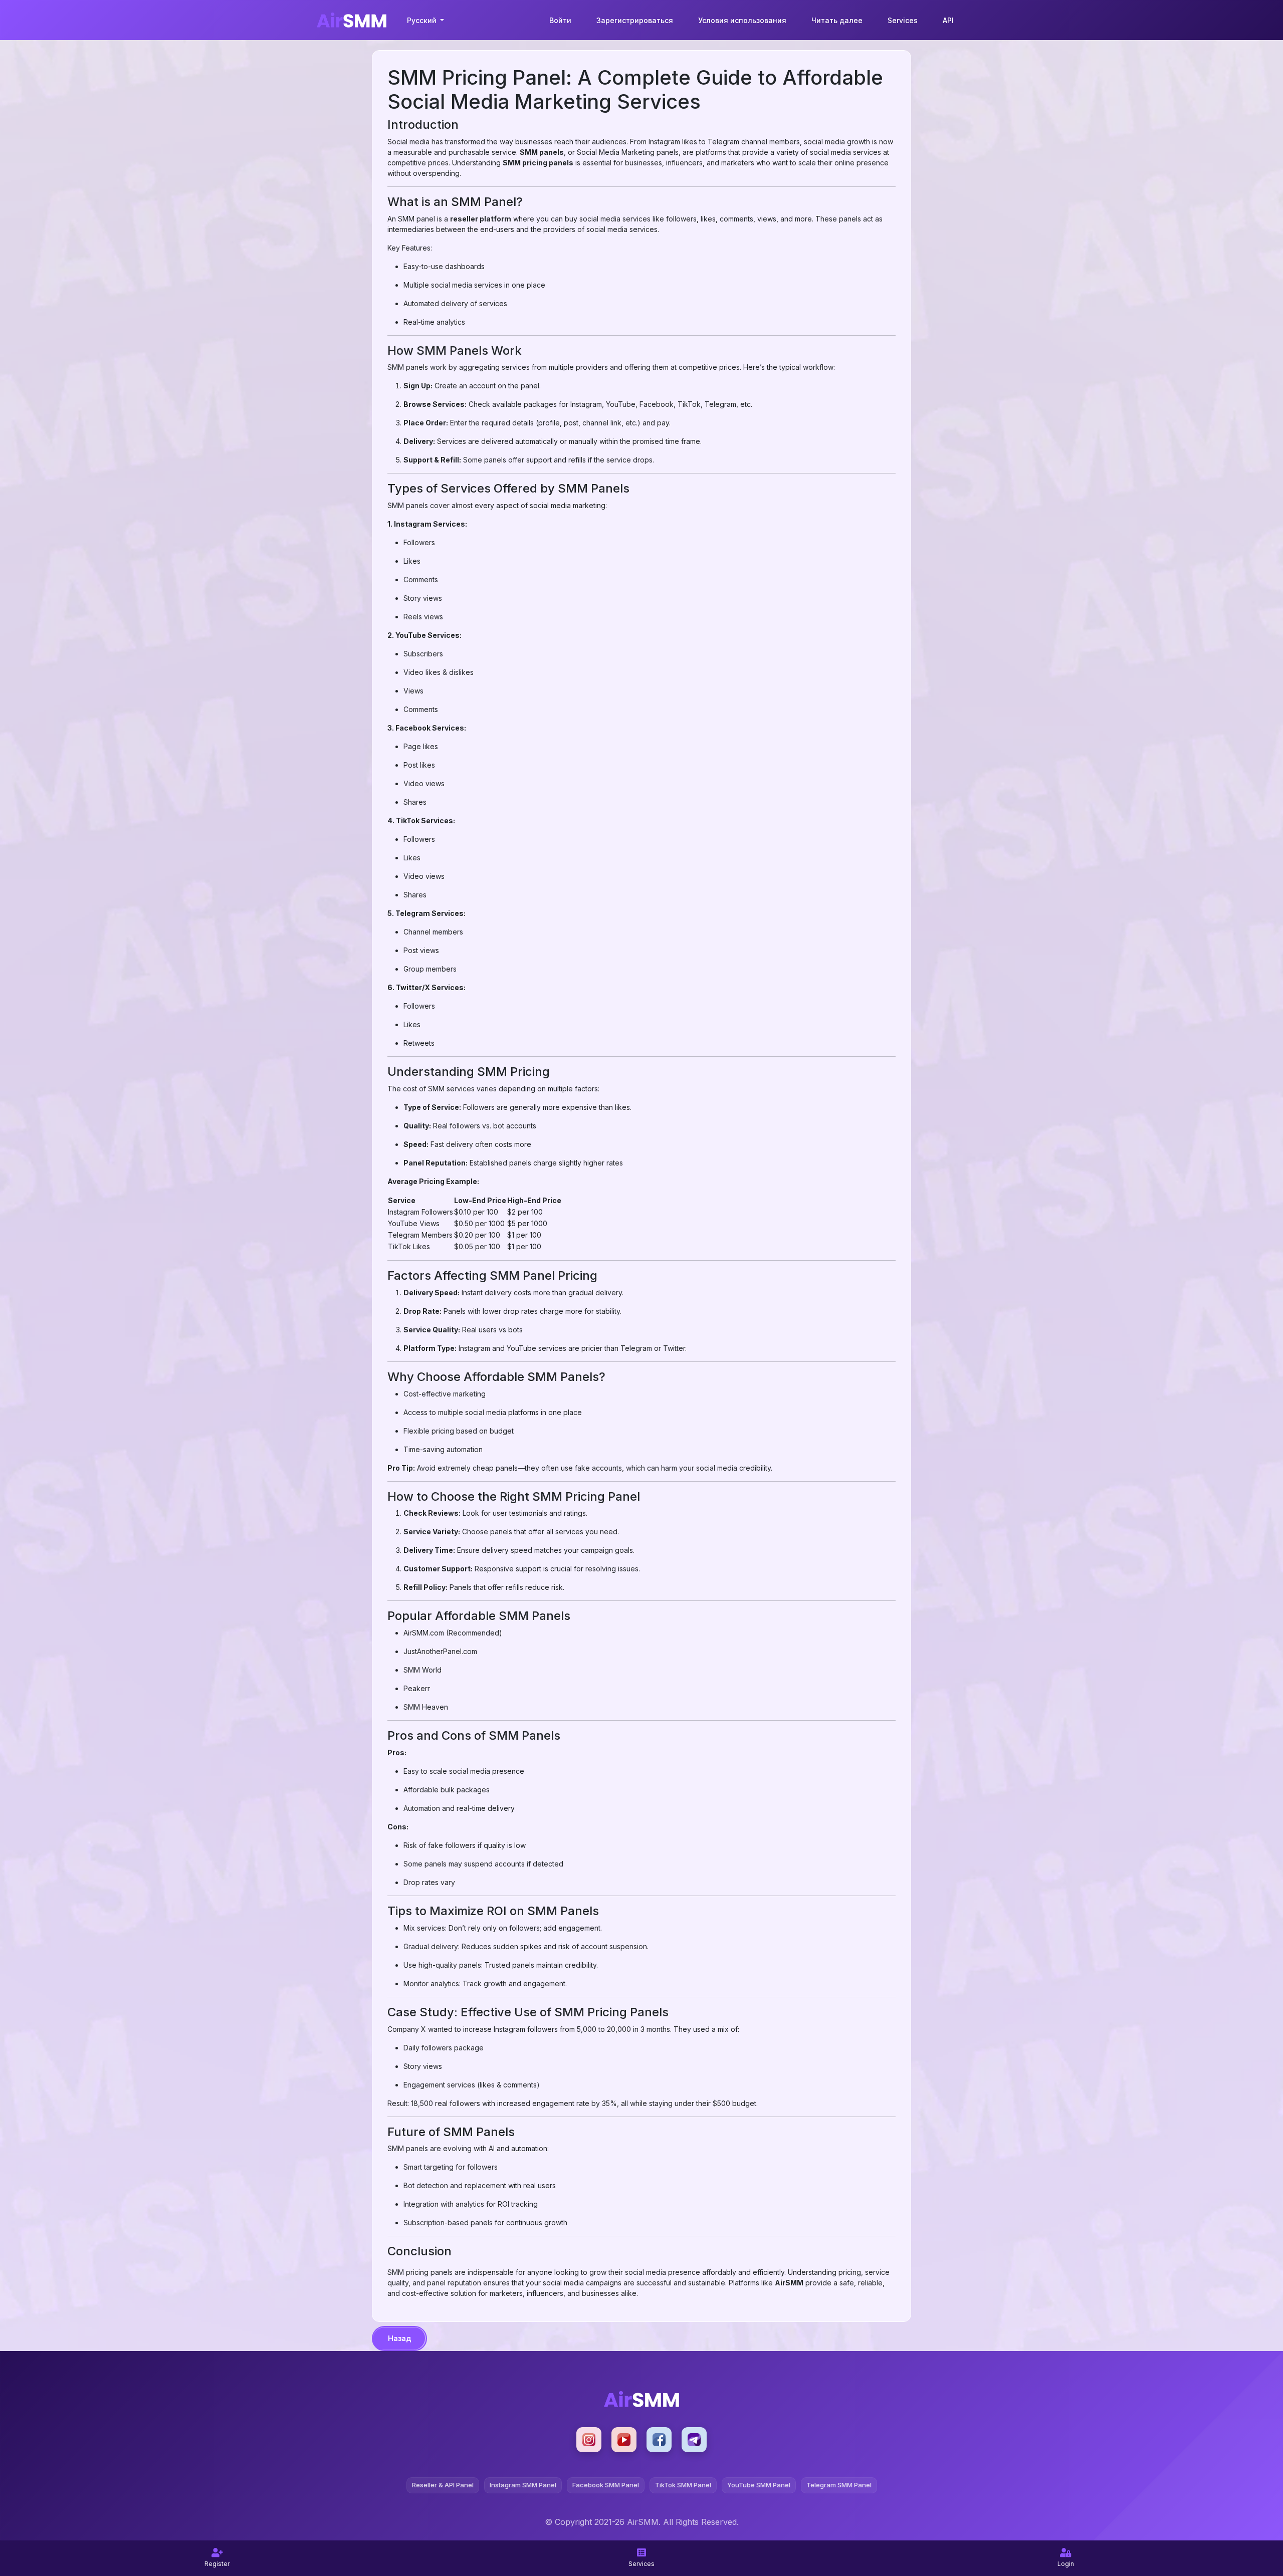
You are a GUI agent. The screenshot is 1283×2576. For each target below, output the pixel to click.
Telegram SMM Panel (839, 2485)
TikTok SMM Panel (683, 2485)
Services (903, 20)
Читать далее (837, 20)
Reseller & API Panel (443, 2485)
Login (1066, 2564)
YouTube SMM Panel (759, 2485)
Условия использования (742, 20)
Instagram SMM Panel (523, 2485)
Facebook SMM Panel (606, 2485)
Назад (399, 2338)
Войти (560, 20)
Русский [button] (423, 20)
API (948, 20)
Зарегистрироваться (635, 20)
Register (217, 2564)
